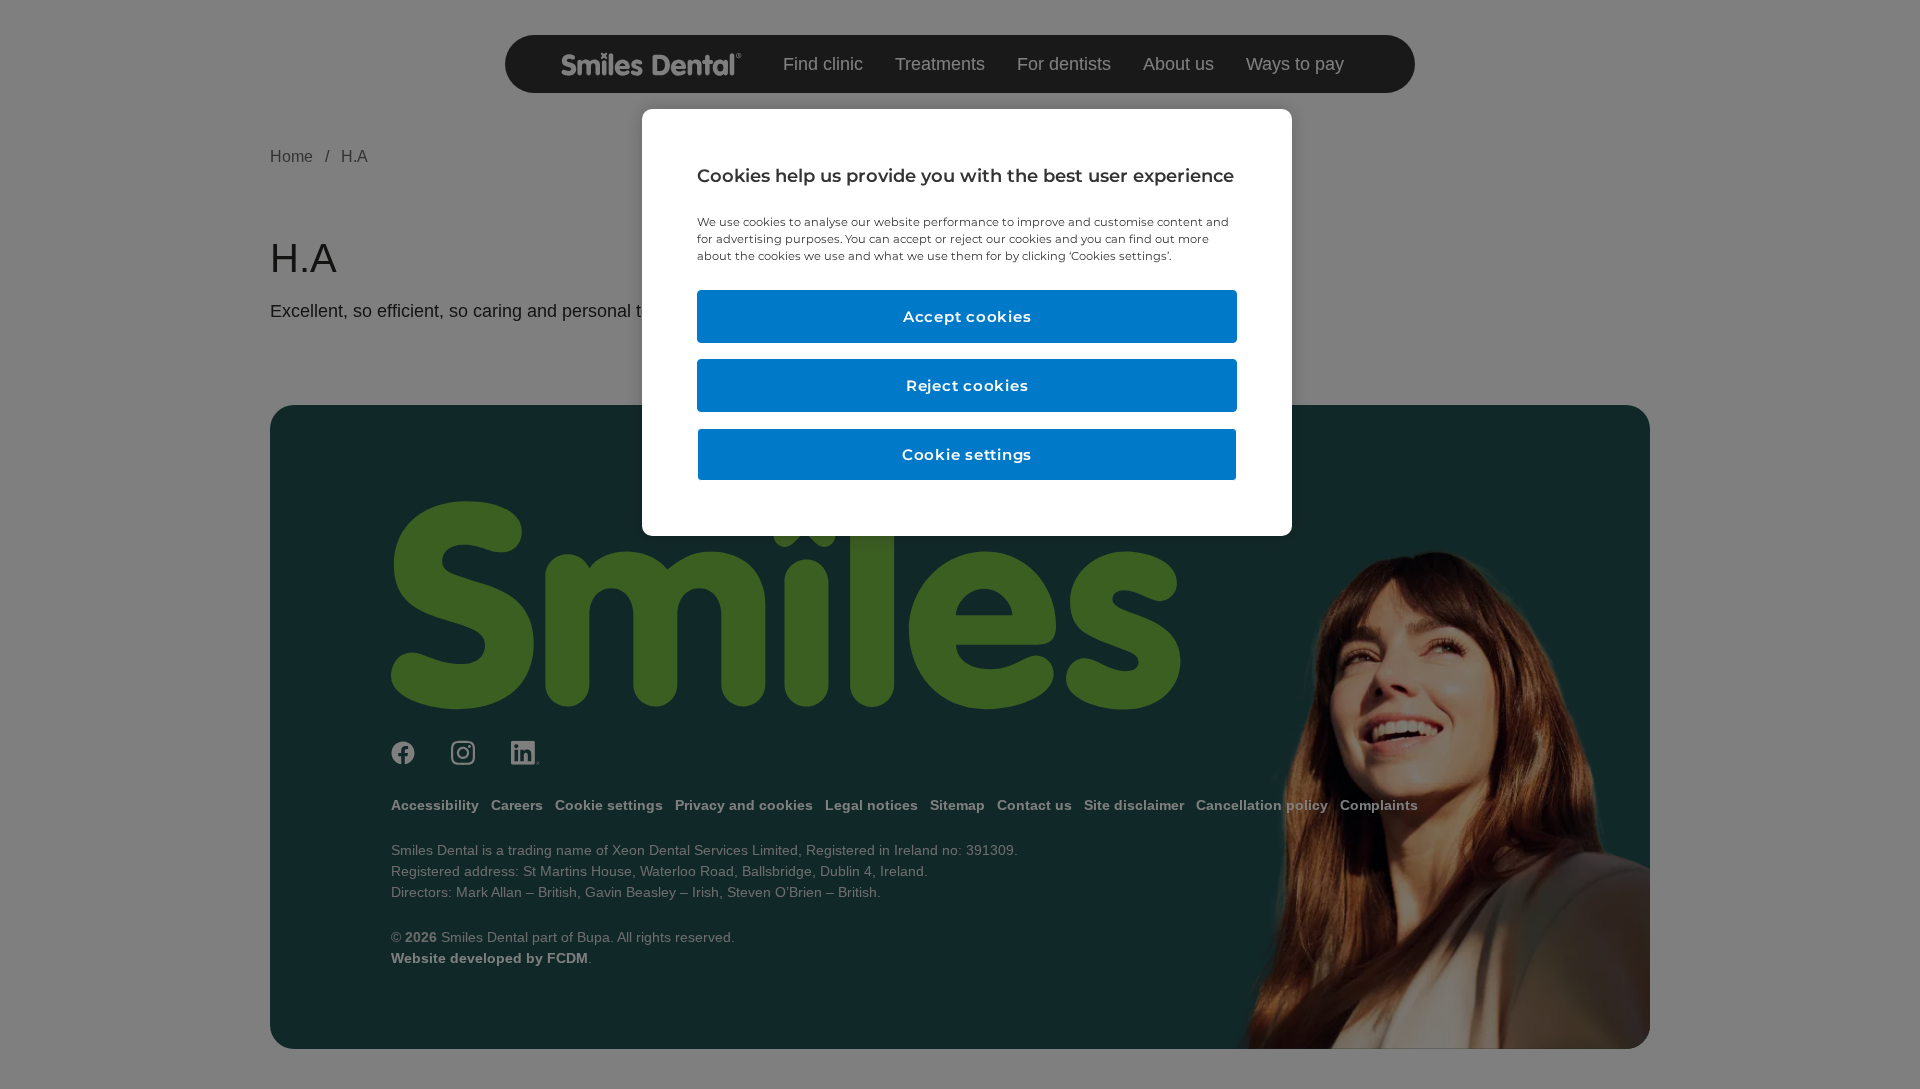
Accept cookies (967, 316)
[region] (967, 322)
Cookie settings (967, 454)
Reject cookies (967, 385)
